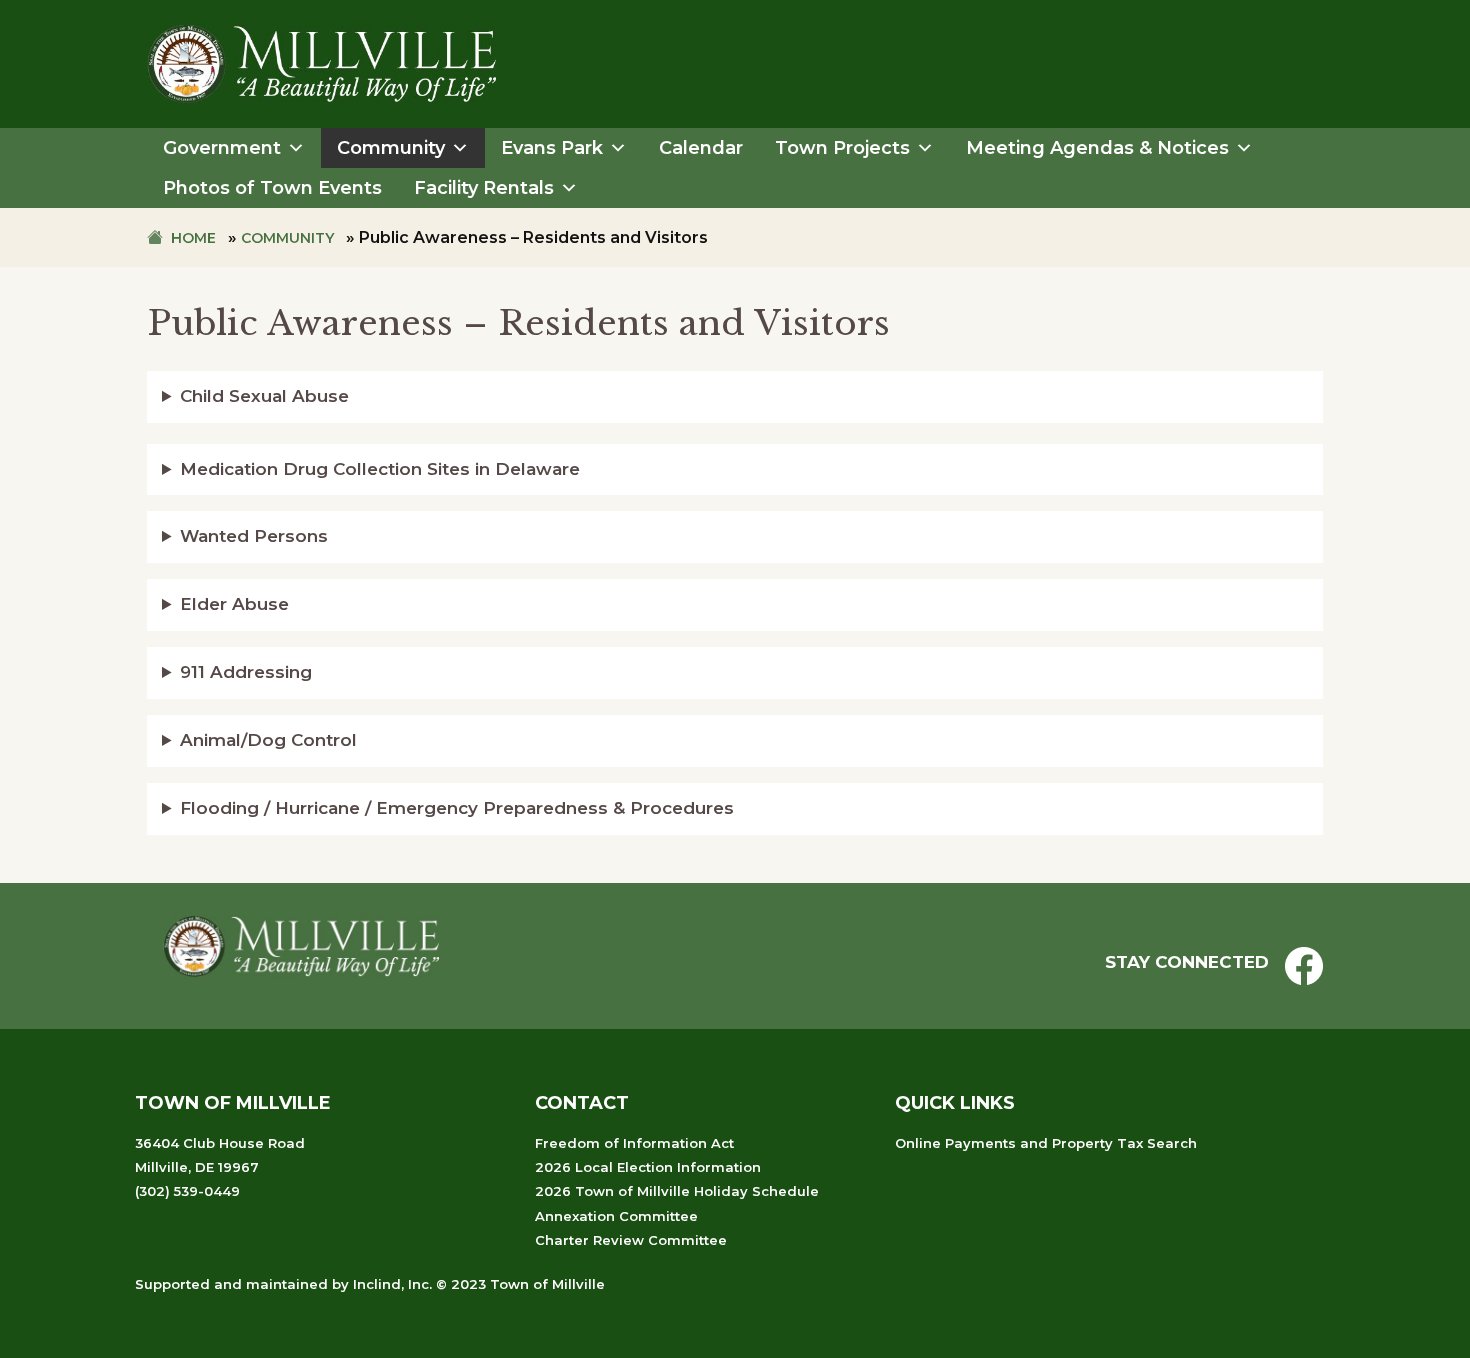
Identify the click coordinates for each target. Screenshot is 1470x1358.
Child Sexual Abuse (264, 396)
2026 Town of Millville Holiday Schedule (677, 1191)
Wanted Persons (254, 536)
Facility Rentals (484, 188)
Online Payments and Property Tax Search (1046, 1143)
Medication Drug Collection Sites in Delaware (380, 469)
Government (222, 148)
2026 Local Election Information (648, 1167)
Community (391, 148)
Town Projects (842, 148)
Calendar (701, 148)
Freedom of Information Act (634, 1143)
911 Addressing (246, 672)
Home (193, 238)
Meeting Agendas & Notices (1097, 148)
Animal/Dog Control (268, 740)
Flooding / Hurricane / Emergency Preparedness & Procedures (457, 808)
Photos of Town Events (272, 188)
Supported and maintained (231, 1284)
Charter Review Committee (631, 1240)
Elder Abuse (234, 604)
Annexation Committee (616, 1216)
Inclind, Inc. (392, 1284)
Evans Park (552, 148)
